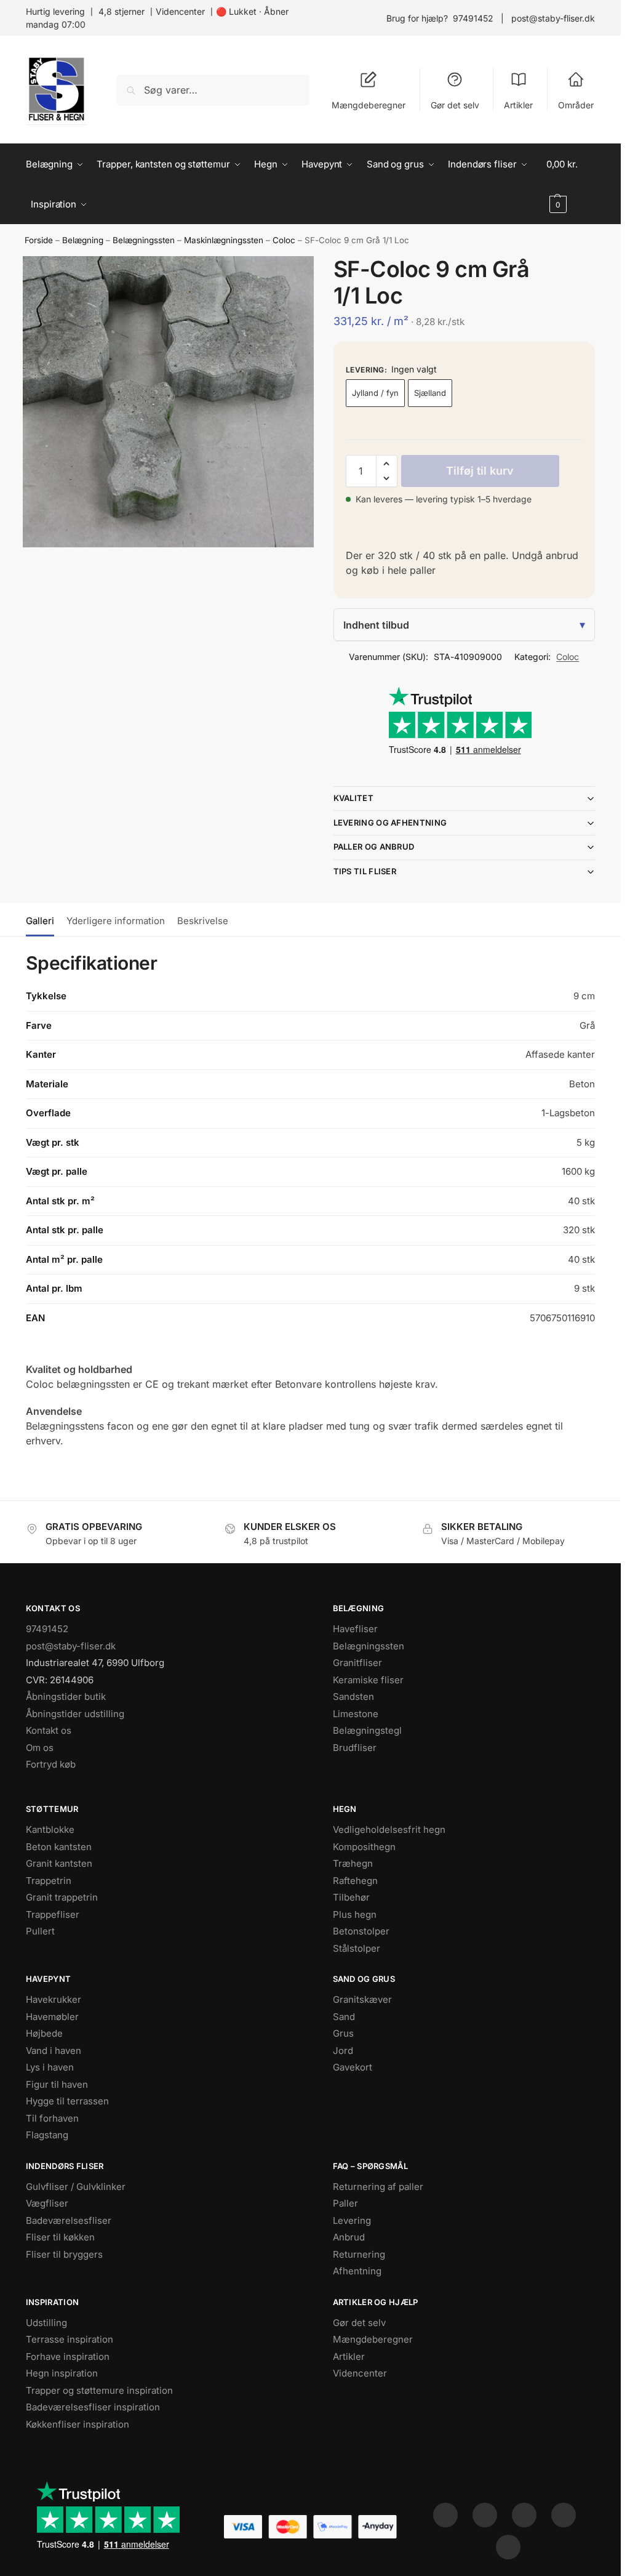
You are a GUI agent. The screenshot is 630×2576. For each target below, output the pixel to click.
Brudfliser (355, 1748)
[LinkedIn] (564, 2515)
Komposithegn (364, 1847)
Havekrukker (54, 1999)
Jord (343, 2051)
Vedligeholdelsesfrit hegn (389, 1829)
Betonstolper (361, 1931)
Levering (352, 2220)
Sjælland (430, 393)
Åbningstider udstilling (75, 1714)
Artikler (518, 105)
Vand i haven (54, 2051)
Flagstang (47, 2135)
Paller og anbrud (374, 847)
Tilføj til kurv (480, 471)
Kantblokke (50, 1829)
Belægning (83, 240)
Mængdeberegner (369, 105)
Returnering (359, 2254)
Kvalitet (353, 798)
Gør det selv (455, 105)
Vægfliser (47, 2203)
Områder (576, 105)
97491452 (473, 18)
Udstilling (46, 2323)
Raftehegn (355, 1881)
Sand (344, 2017)
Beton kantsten (59, 1847)
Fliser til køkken (60, 2237)
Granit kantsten (59, 1863)
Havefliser (355, 1629)
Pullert (40, 1931)
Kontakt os (49, 1730)
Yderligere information (116, 921)
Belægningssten (144, 240)
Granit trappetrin (62, 1897)
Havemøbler (52, 2017)
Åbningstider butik (66, 1697)
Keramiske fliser (368, 1680)
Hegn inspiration (62, 2373)
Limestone (356, 1714)
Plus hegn (355, 1914)
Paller (345, 2203)
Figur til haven (57, 2084)
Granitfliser (357, 1663)
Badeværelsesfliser (69, 2220)
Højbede (44, 2033)
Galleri (40, 921)
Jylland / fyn (375, 393)
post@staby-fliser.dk (553, 18)
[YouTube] (508, 2547)
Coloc (284, 240)
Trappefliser (53, 1914)
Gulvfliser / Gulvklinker (76, 2187)
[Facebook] (445, 2515)
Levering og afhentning (390, 823)
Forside (39, 240)
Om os (40, 1748)
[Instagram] (485, 2515)
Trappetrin (49, 1881)
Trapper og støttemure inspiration (99, 2390)
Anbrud (349, 2237)
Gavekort (353, 2067)
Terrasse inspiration (70, 2339)
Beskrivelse (203, 921)
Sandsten (353, 1697)
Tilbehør (351, 1897)
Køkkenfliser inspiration (78, 2424)
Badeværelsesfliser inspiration (93, 2407)
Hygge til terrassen (67, 2101)
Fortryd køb (51, 1764)
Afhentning (357, 2271)
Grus (343, 2033)
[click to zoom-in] (168, 402)
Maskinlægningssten (224, 240)
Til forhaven (52, 2118)
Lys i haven (50, 2067)
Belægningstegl (367, 1730)
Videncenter (180, 11)
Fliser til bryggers (64, 2254)
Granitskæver (362, 1999)
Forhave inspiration (68, 2357)
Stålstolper (357, 1948)
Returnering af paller (378, 2187)
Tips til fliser (365, 871)
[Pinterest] (524, 2515)
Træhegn (353, 1863)
